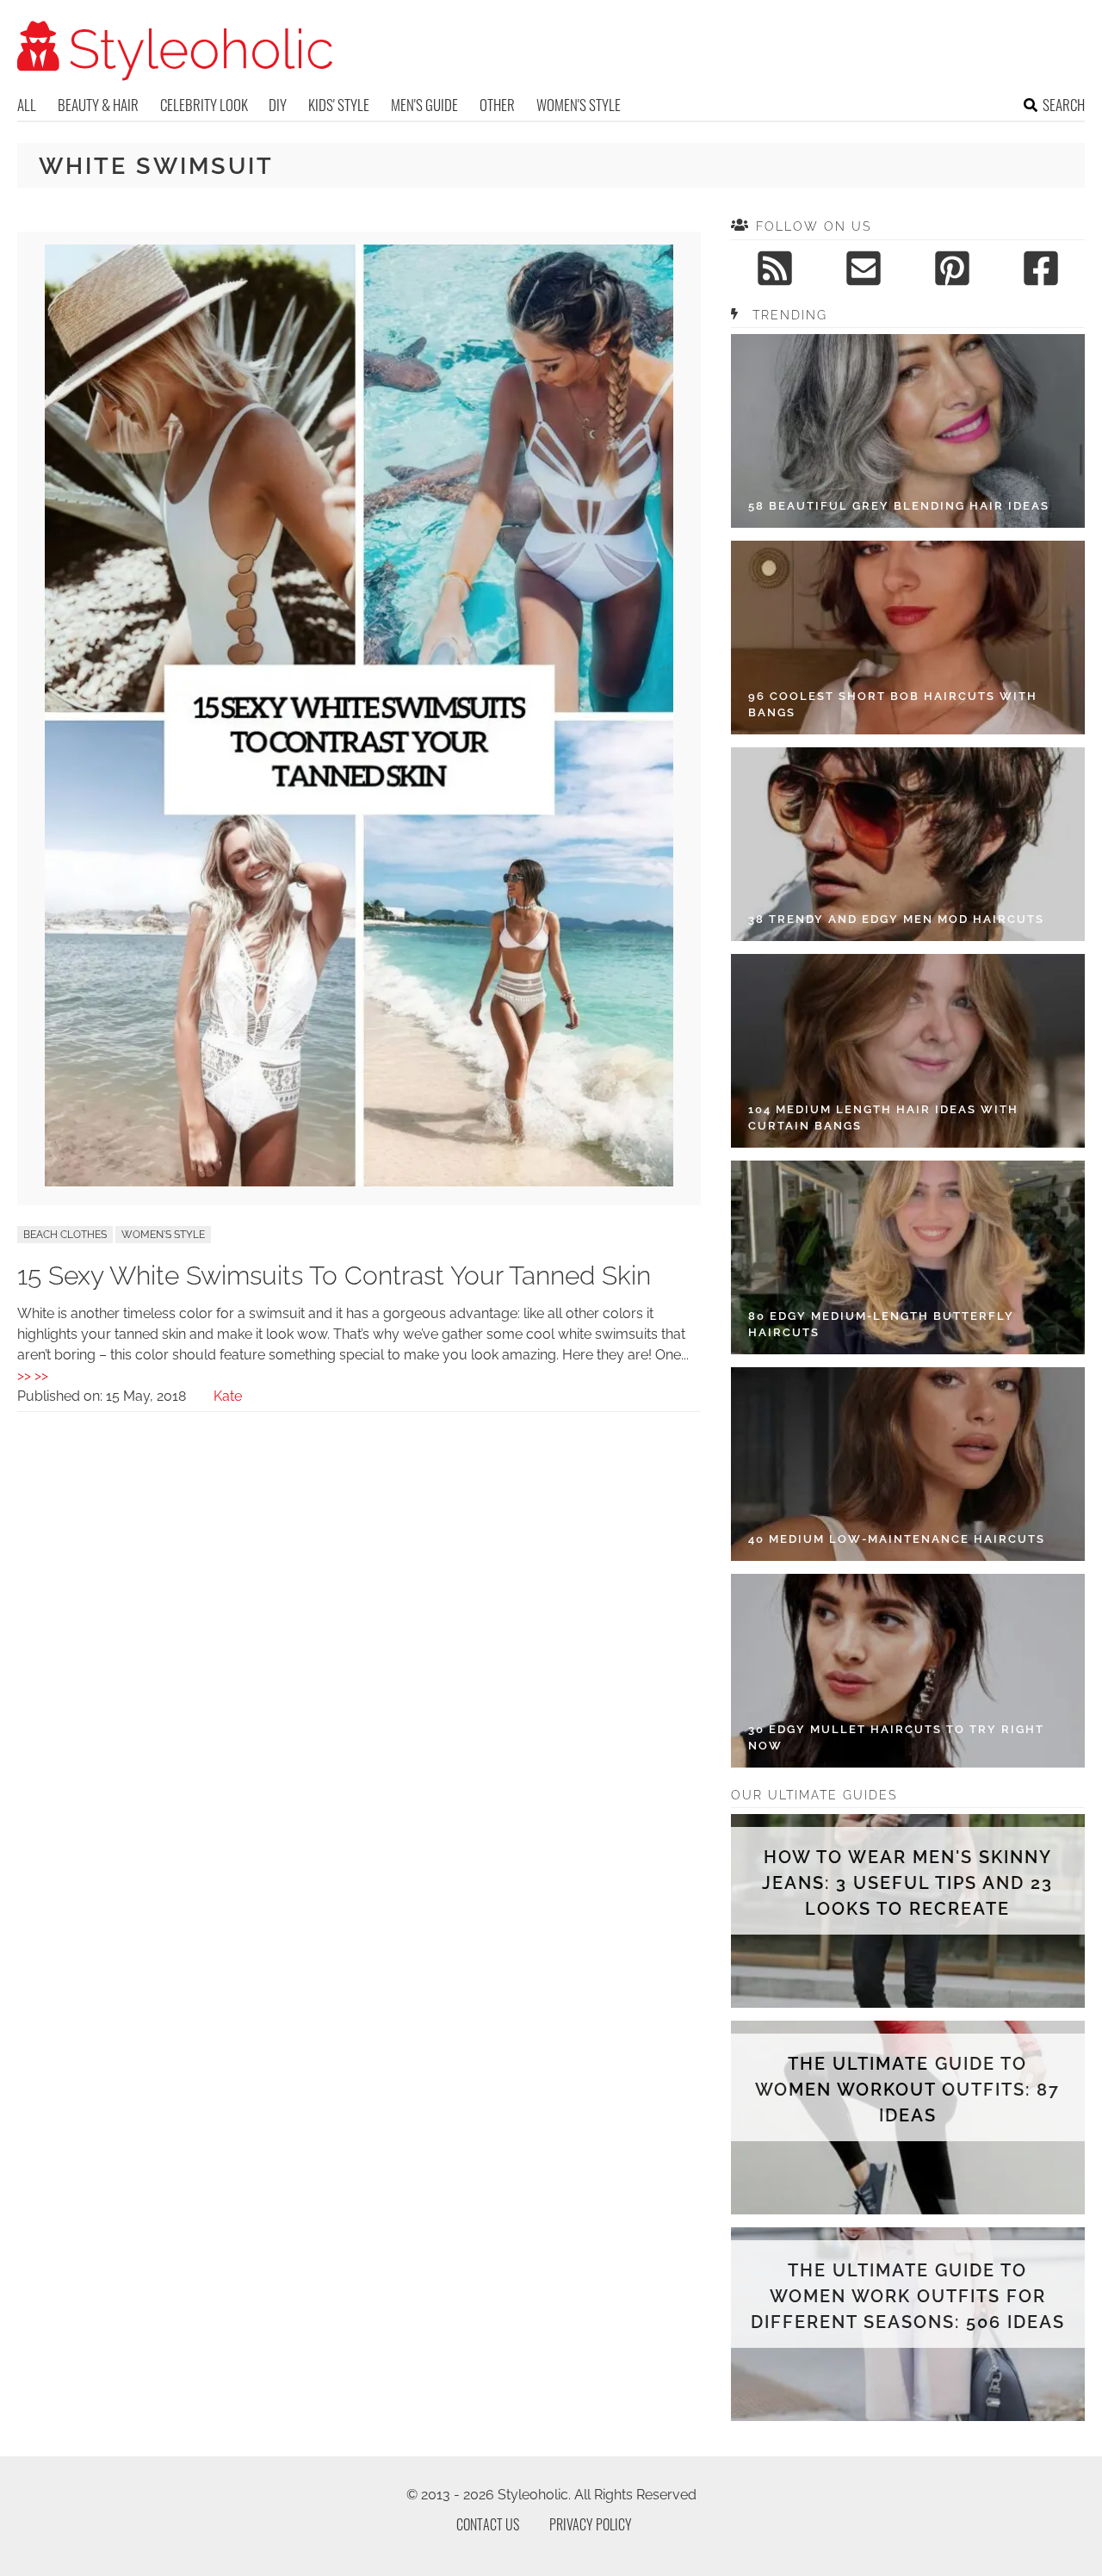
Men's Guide (424, 105)
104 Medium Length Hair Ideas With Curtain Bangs (883, 1118)
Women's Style (579, 105)
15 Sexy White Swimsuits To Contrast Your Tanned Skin (334, 1276)
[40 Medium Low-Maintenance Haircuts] (908, 1464)
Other (497, 105)
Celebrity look (204, 105)
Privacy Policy (591, 2524)
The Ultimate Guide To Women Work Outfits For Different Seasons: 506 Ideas (908, 2296)
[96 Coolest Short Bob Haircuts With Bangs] (908, 638)
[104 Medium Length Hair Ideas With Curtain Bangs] (908, 1051)
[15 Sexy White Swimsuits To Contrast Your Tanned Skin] (359, 1182)
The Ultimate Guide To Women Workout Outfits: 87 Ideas (907, 2090)
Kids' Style (339, 105)
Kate (228, 1396)
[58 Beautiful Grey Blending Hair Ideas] (908, 431)
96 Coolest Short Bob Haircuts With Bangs (893, 705)
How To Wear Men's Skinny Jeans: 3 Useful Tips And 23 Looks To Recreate (907, 1883)
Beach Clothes (65, 1235)
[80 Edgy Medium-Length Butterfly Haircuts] (908, 1257)
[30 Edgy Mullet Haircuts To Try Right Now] (908, 1671)
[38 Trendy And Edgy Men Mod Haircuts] (908, 844)
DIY (278, 105)
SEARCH (1064, 105)
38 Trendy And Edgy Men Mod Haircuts (896, 919)
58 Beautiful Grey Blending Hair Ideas (899, 506)
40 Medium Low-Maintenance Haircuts (897, 1539)
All (27, 105)
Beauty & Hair (98, 105)
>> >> (33, 1375)
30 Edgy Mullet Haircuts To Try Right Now (896, 1738)
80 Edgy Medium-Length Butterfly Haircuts (881, 1325)
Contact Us (488, 2524)
